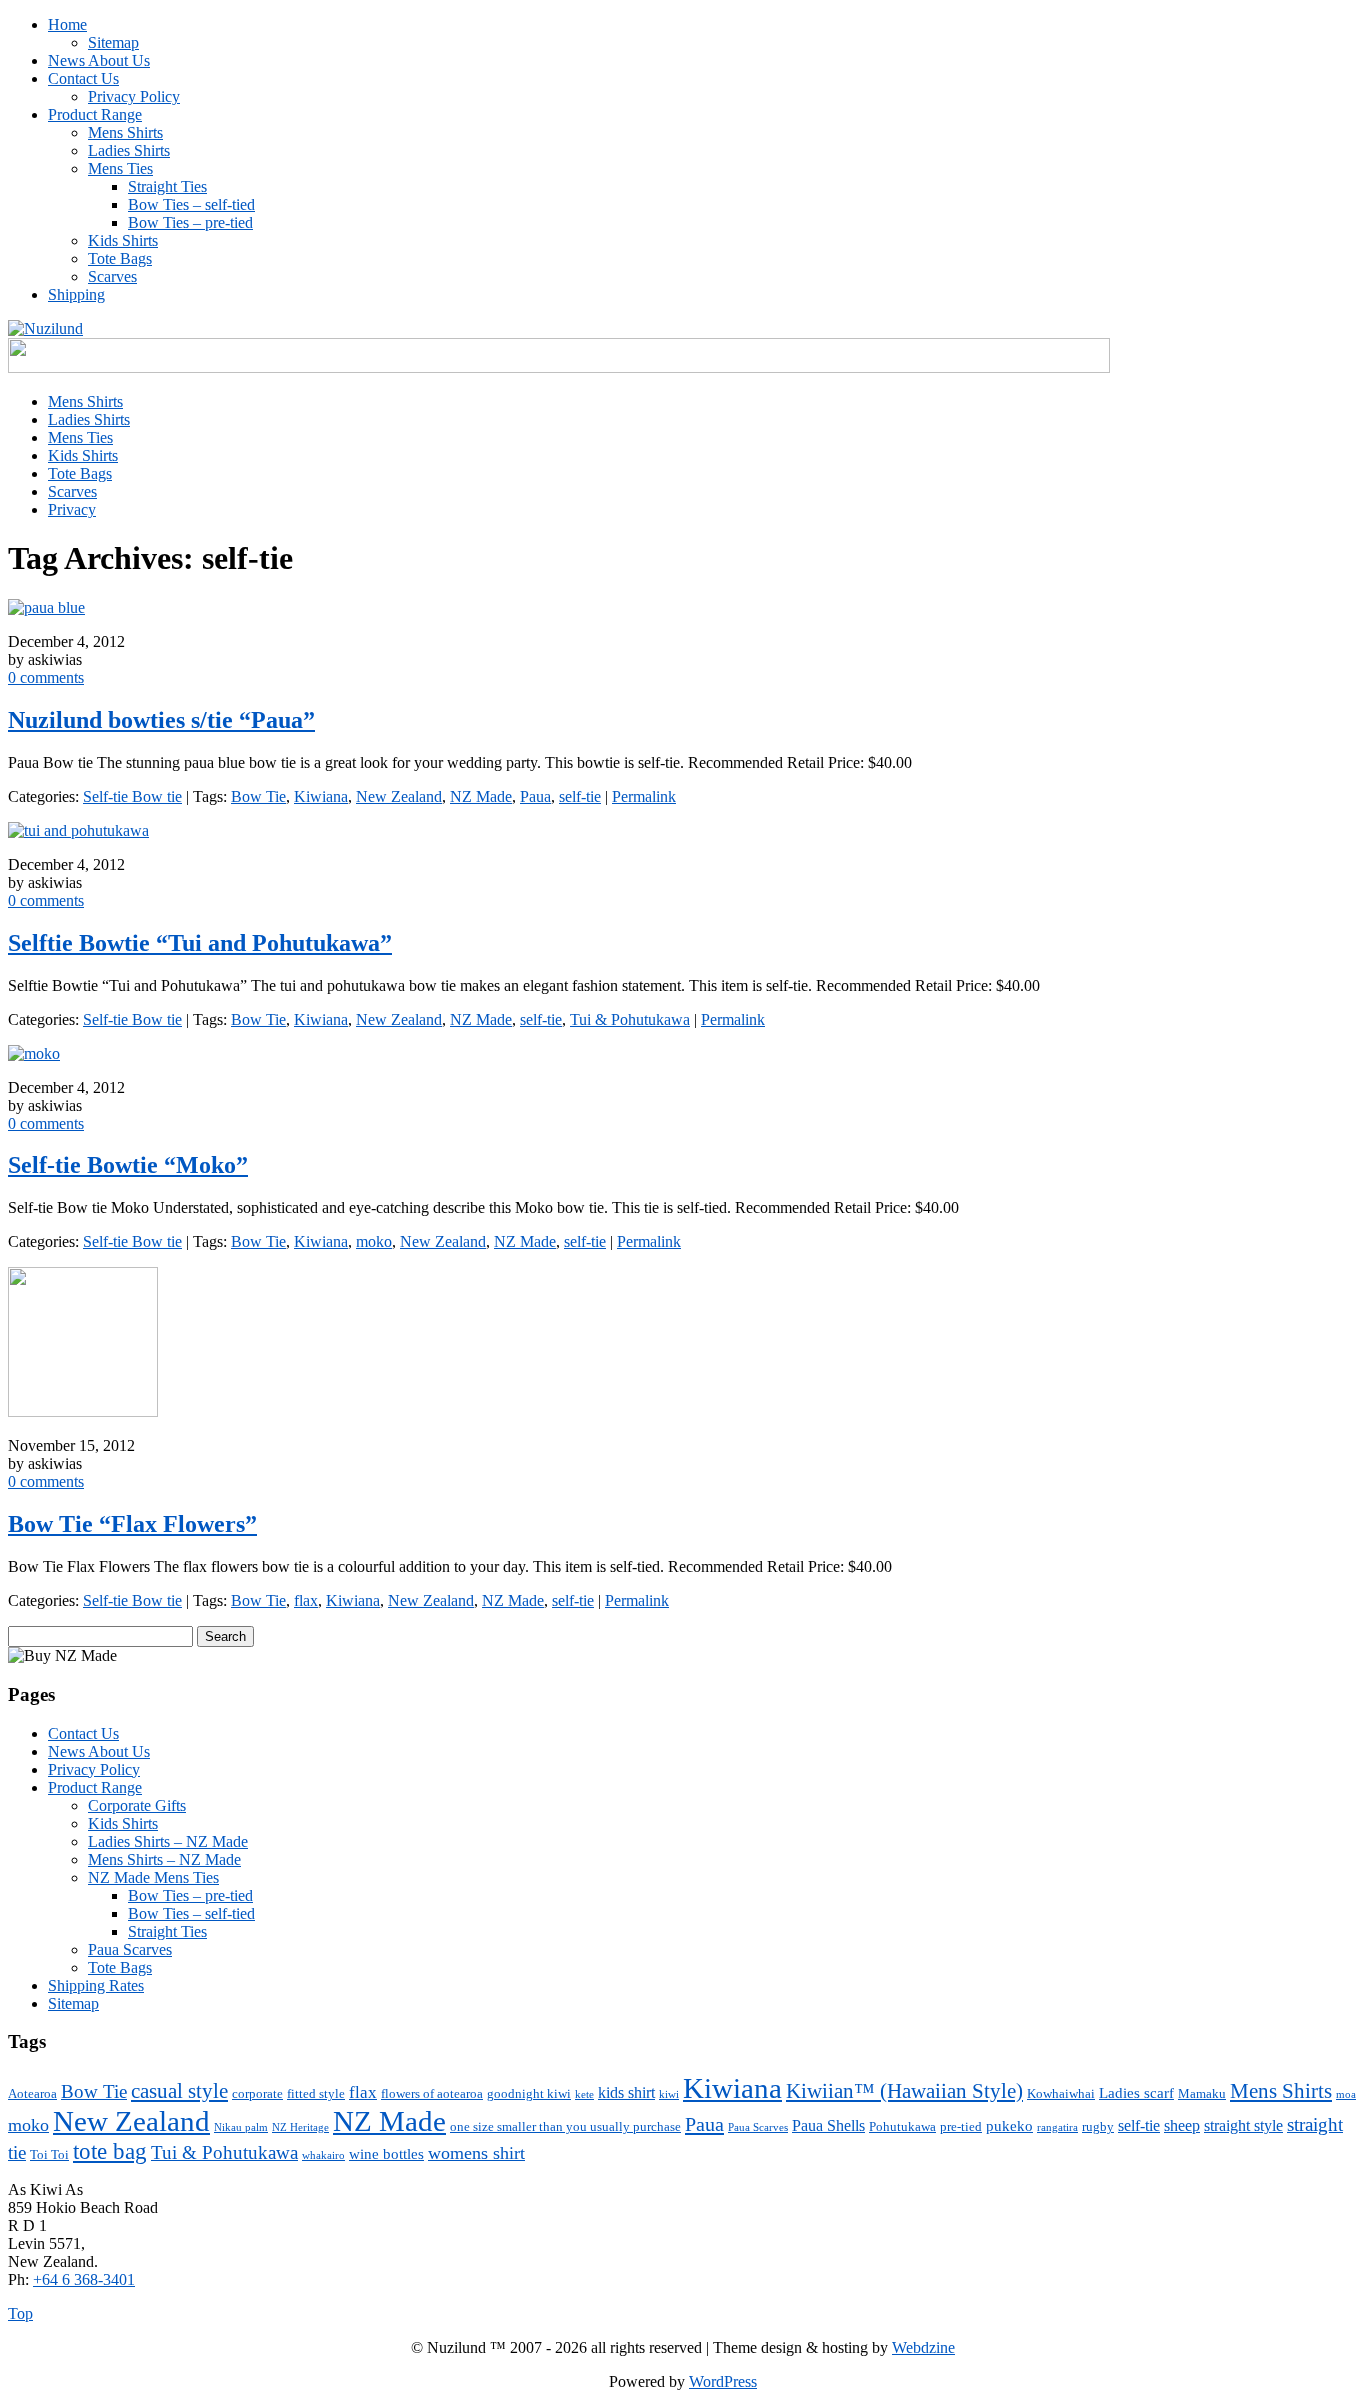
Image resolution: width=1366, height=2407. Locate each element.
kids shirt (626, 2092)
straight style (1243, 2125)
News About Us (99, 60)
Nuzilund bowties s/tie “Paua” (161, 720)
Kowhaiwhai (1061, 2093)
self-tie (580, 796)
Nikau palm (241, 2127)
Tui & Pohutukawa (630, 1019)
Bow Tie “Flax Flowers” (132, 1524)
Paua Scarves (130, 1949)
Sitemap (113, 42)
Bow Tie (258, 796)
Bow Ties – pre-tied (190, 222)
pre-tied (961, 2126)
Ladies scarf (1136, 2093)
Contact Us (83, 78)
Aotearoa (32, 2093)
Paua (535, 796)
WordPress (723, 2381)
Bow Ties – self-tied (191, 204)
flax (306, 1600)
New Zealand (399, 796)
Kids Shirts (123, 240)
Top (20, 2313)
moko (374, 1241)
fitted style (316, 2093)
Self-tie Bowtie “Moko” (128, 1165)
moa (1346, 2094)
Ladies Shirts (129, 150)
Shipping (76, 294)
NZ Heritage (300, 2127)
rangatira (1057, 2127)
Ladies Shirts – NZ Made (168, 1841)
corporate (257, 2093)
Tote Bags (120, 258)
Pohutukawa (902, 2126)
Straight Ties (167, 186)
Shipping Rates (96, 1985)
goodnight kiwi (529, 2093)
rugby (1098, 2126)
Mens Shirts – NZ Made (164, 1859)
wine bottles (386, 2154)
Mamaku (1202, 2093)
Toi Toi (49, 2154)
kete (584, 2094)
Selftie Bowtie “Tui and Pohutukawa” (200, 943)
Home (67, 24)
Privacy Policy (134, 96)
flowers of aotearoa (432, 2093)
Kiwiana (321, 796)
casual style (179, 2091)
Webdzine (923, 2347)
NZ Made (481, 796)
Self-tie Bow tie (132, 796)
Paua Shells (828, 2125)
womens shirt (476, 2153)
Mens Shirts (125, 132)
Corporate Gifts (137, 1805)
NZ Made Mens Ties (153, 1877)
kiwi (669, 2094)
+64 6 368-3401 (84, 2279)
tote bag (110, 2151)
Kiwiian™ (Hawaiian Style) (904, 2091)
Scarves (112, 276)
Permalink (644, 796)
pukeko (1009, 2126)
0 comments (46, 677)
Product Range (95, 114)
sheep (1182, 2125)
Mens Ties (120, 168)
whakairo (323, 2155)
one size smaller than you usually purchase (565, 2126)
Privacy (72, 509)
